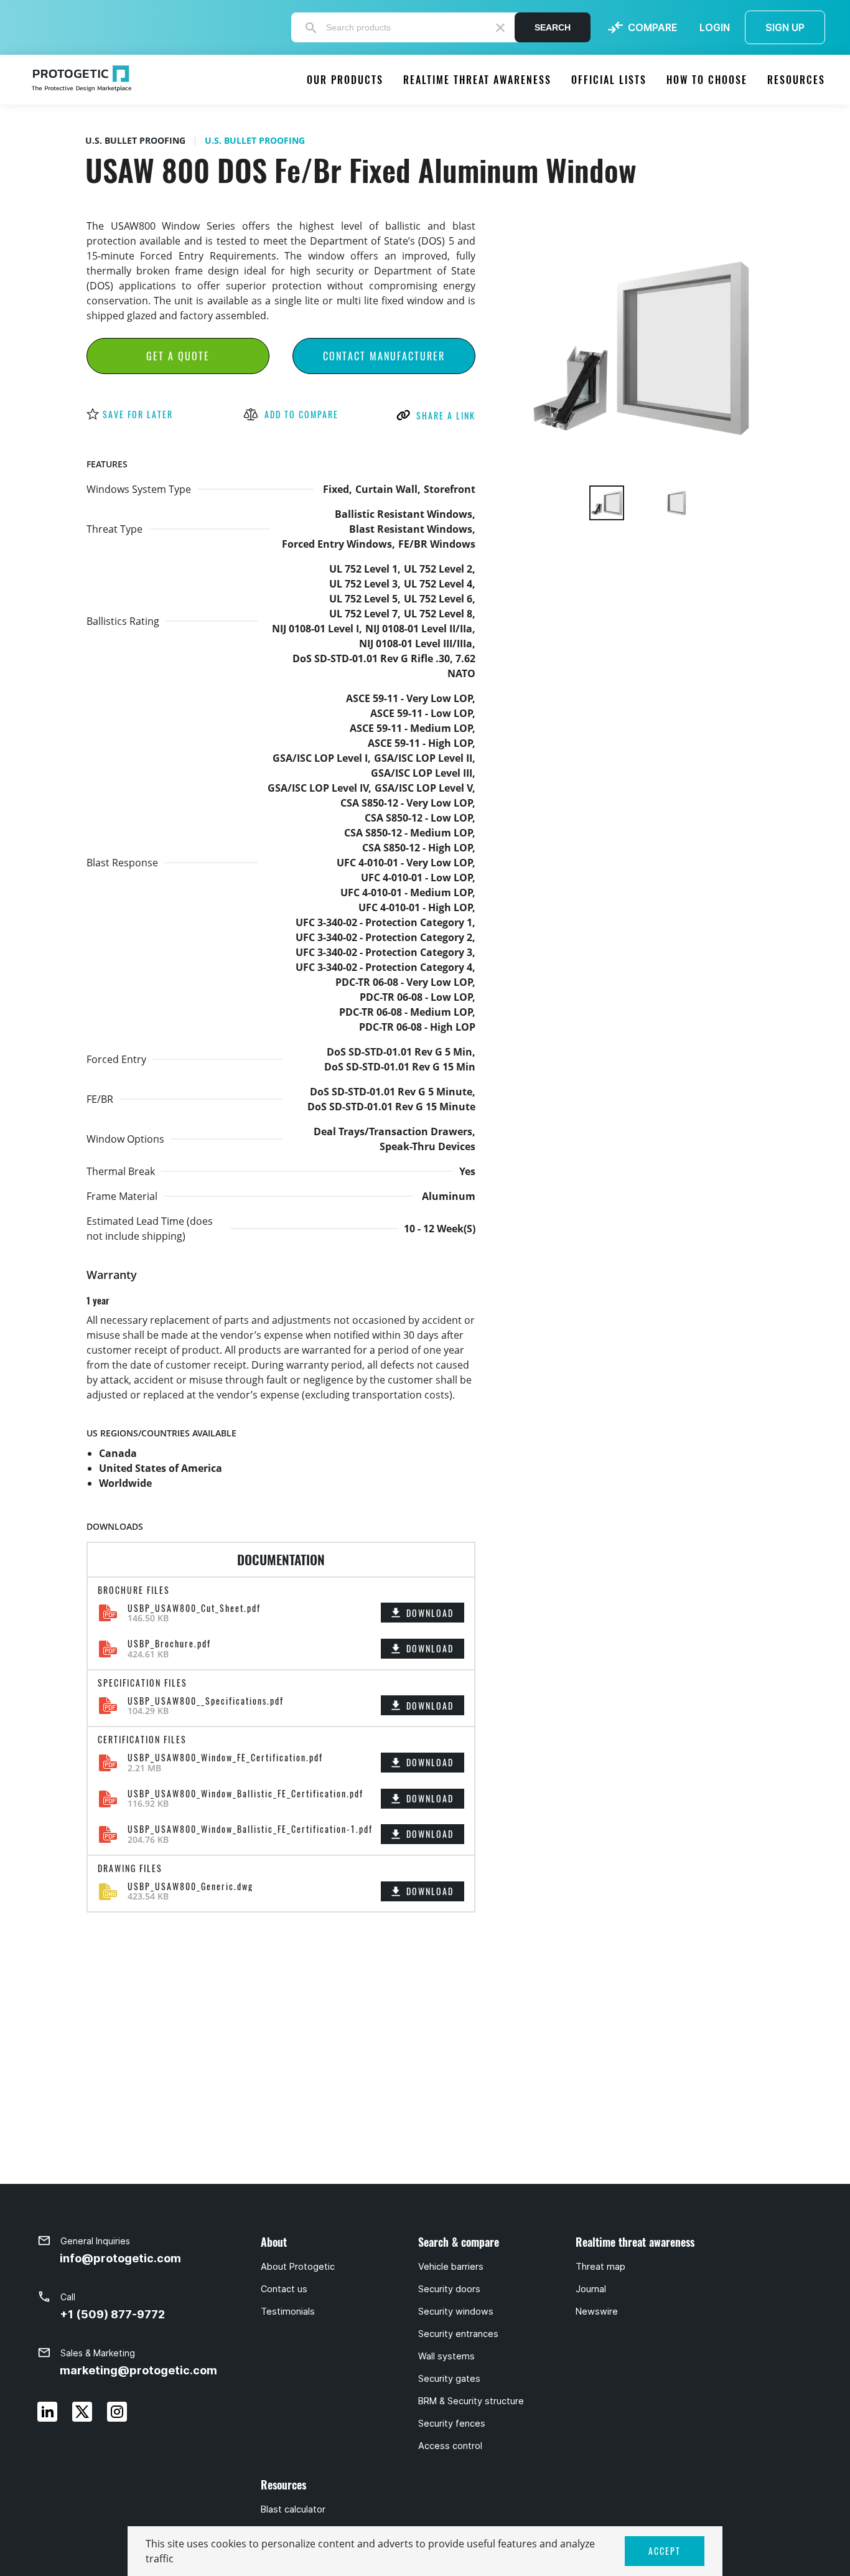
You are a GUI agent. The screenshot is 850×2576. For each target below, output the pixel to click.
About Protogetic (298, 2267)
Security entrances (458, 2334)
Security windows (456, 2311)
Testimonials (288, 2311)
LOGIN (715, 27)
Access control (450, 2446)
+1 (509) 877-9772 (112, 2314)
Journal (591, 2289)
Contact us (284, 2289)
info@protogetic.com (120, 2258)
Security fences (452, 2424)
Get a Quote (178, 356)
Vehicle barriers (451, 2267)
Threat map (600, 2267)
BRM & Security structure (471, 2401)
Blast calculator (293, 2509)
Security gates (449, 2379)
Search (553, 27)
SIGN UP (785, 27)
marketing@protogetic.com (138, 2370)
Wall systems (446, 2356)
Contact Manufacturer (384, 356)
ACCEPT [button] (665, 2551)
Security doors (449, 2289)
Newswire (597, 2311)
